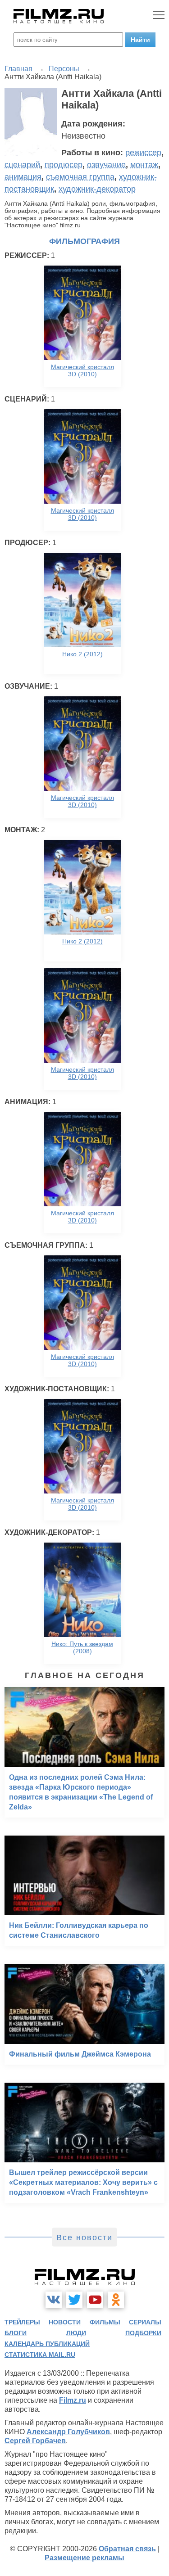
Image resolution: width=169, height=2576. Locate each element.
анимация (23, 177)
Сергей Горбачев (35, 2441)
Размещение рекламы (84, 2558)
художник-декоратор (97, 189)
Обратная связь (127, 2549)
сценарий (22, 165)
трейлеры (22, 2322)
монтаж (144, 165)
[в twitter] (74, 2300)
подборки (143, 2333)
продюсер (64, 165)
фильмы (105, 2322)
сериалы (145, 2322)
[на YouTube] (95, 2300)
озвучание (106, 165)
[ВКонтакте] (54, 2300)
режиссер (143, 153)
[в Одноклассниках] (116, 2300)
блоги (16, 2333)
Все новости (84, 2238)
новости (65, 2322)
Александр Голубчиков (68, 2432)
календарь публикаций (47, 2344)
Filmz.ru (73, 2400)
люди (76, 2333)
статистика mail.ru (40, 2355)
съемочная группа (80, 177)
